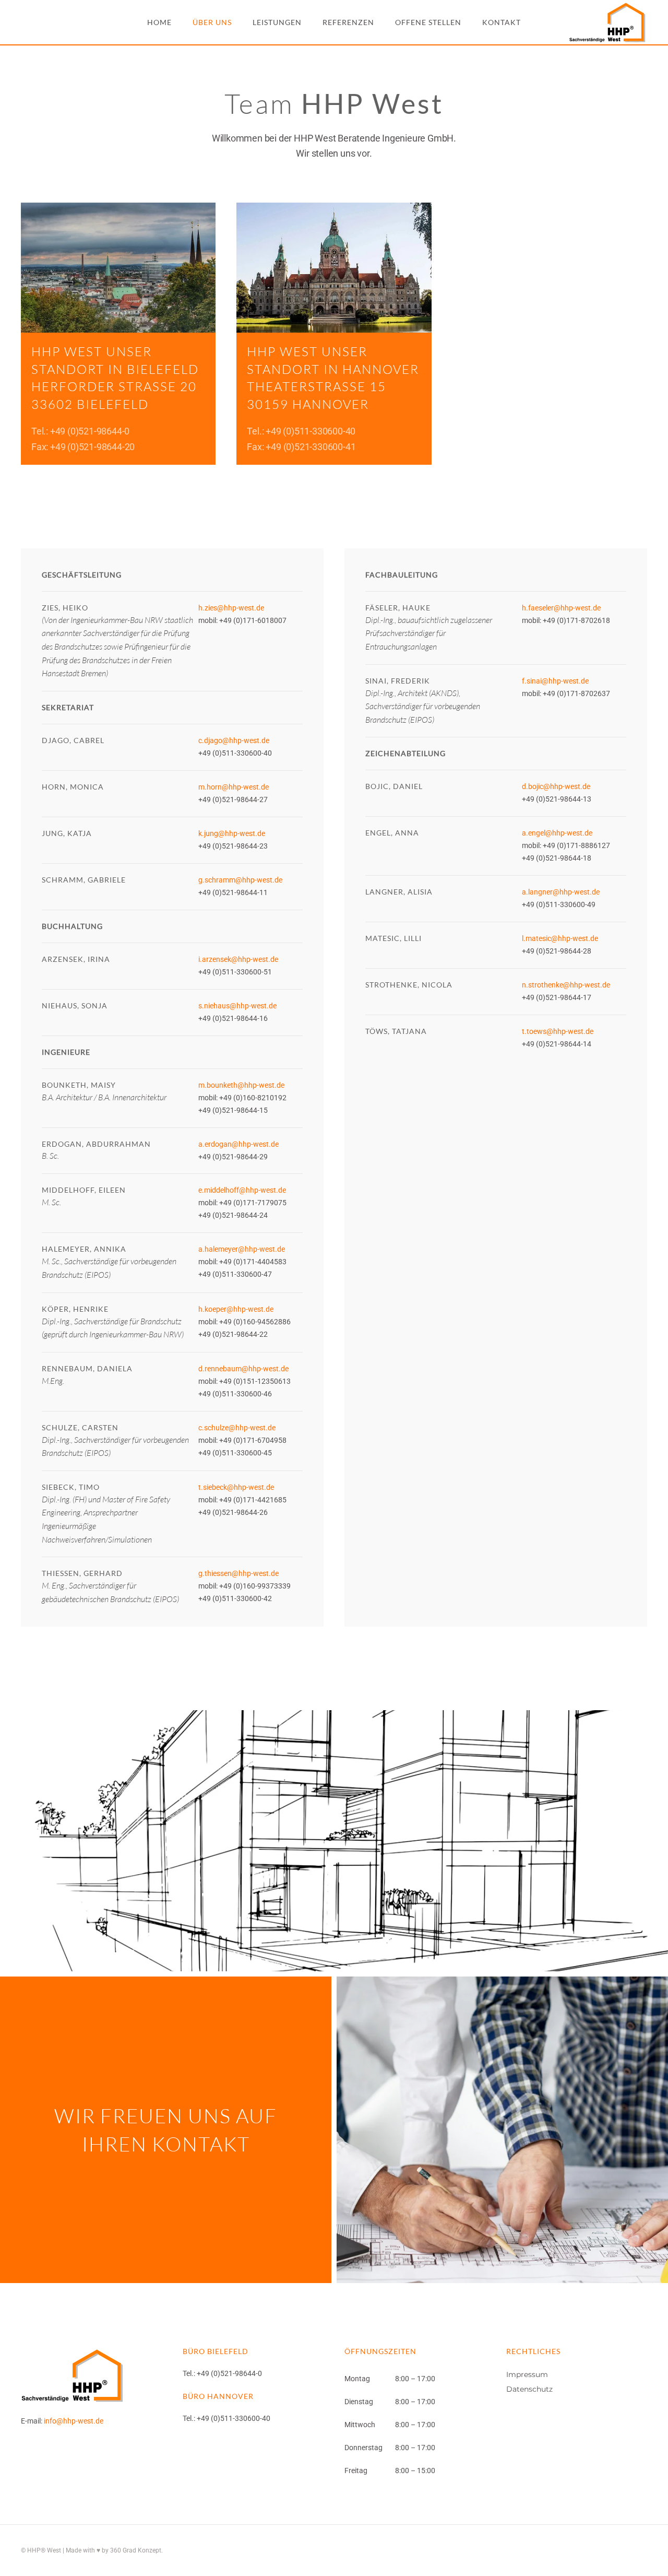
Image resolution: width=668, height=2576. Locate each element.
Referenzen (348, 22)
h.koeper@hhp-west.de (236, 1309)
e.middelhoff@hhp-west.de (242, 1190)
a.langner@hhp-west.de (561, 892)
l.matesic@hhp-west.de (560, 938)
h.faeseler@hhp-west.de (561, 608)
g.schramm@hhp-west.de (240, 880)
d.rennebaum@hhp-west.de (243, 1369)
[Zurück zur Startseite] (608, 22)
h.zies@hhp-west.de (231, 608)
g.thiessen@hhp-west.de (238, 1573)
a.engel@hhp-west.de (557, 833)
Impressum (527, 2374)
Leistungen (277, 22)
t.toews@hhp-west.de (558, 1031)
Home (159, 22)
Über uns (212, 22)
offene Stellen (428, 22)
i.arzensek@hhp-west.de (238, 959)
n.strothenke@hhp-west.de (566, 985)
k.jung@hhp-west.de (232, 833)
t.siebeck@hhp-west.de (236, 1487)
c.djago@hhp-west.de (234, 740)
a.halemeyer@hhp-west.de (242, 1249)
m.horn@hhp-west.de (234, 787)
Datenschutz (529, 2389)
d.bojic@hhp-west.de (556, 786)
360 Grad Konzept (136, 2550)
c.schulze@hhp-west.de (237, 1428)
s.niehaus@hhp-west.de (237, 1006)
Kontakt (502, 22)
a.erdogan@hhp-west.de (238, 1144)
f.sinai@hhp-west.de (555, 681)
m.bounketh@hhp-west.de (241, 1085)
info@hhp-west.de (74, 2421)
